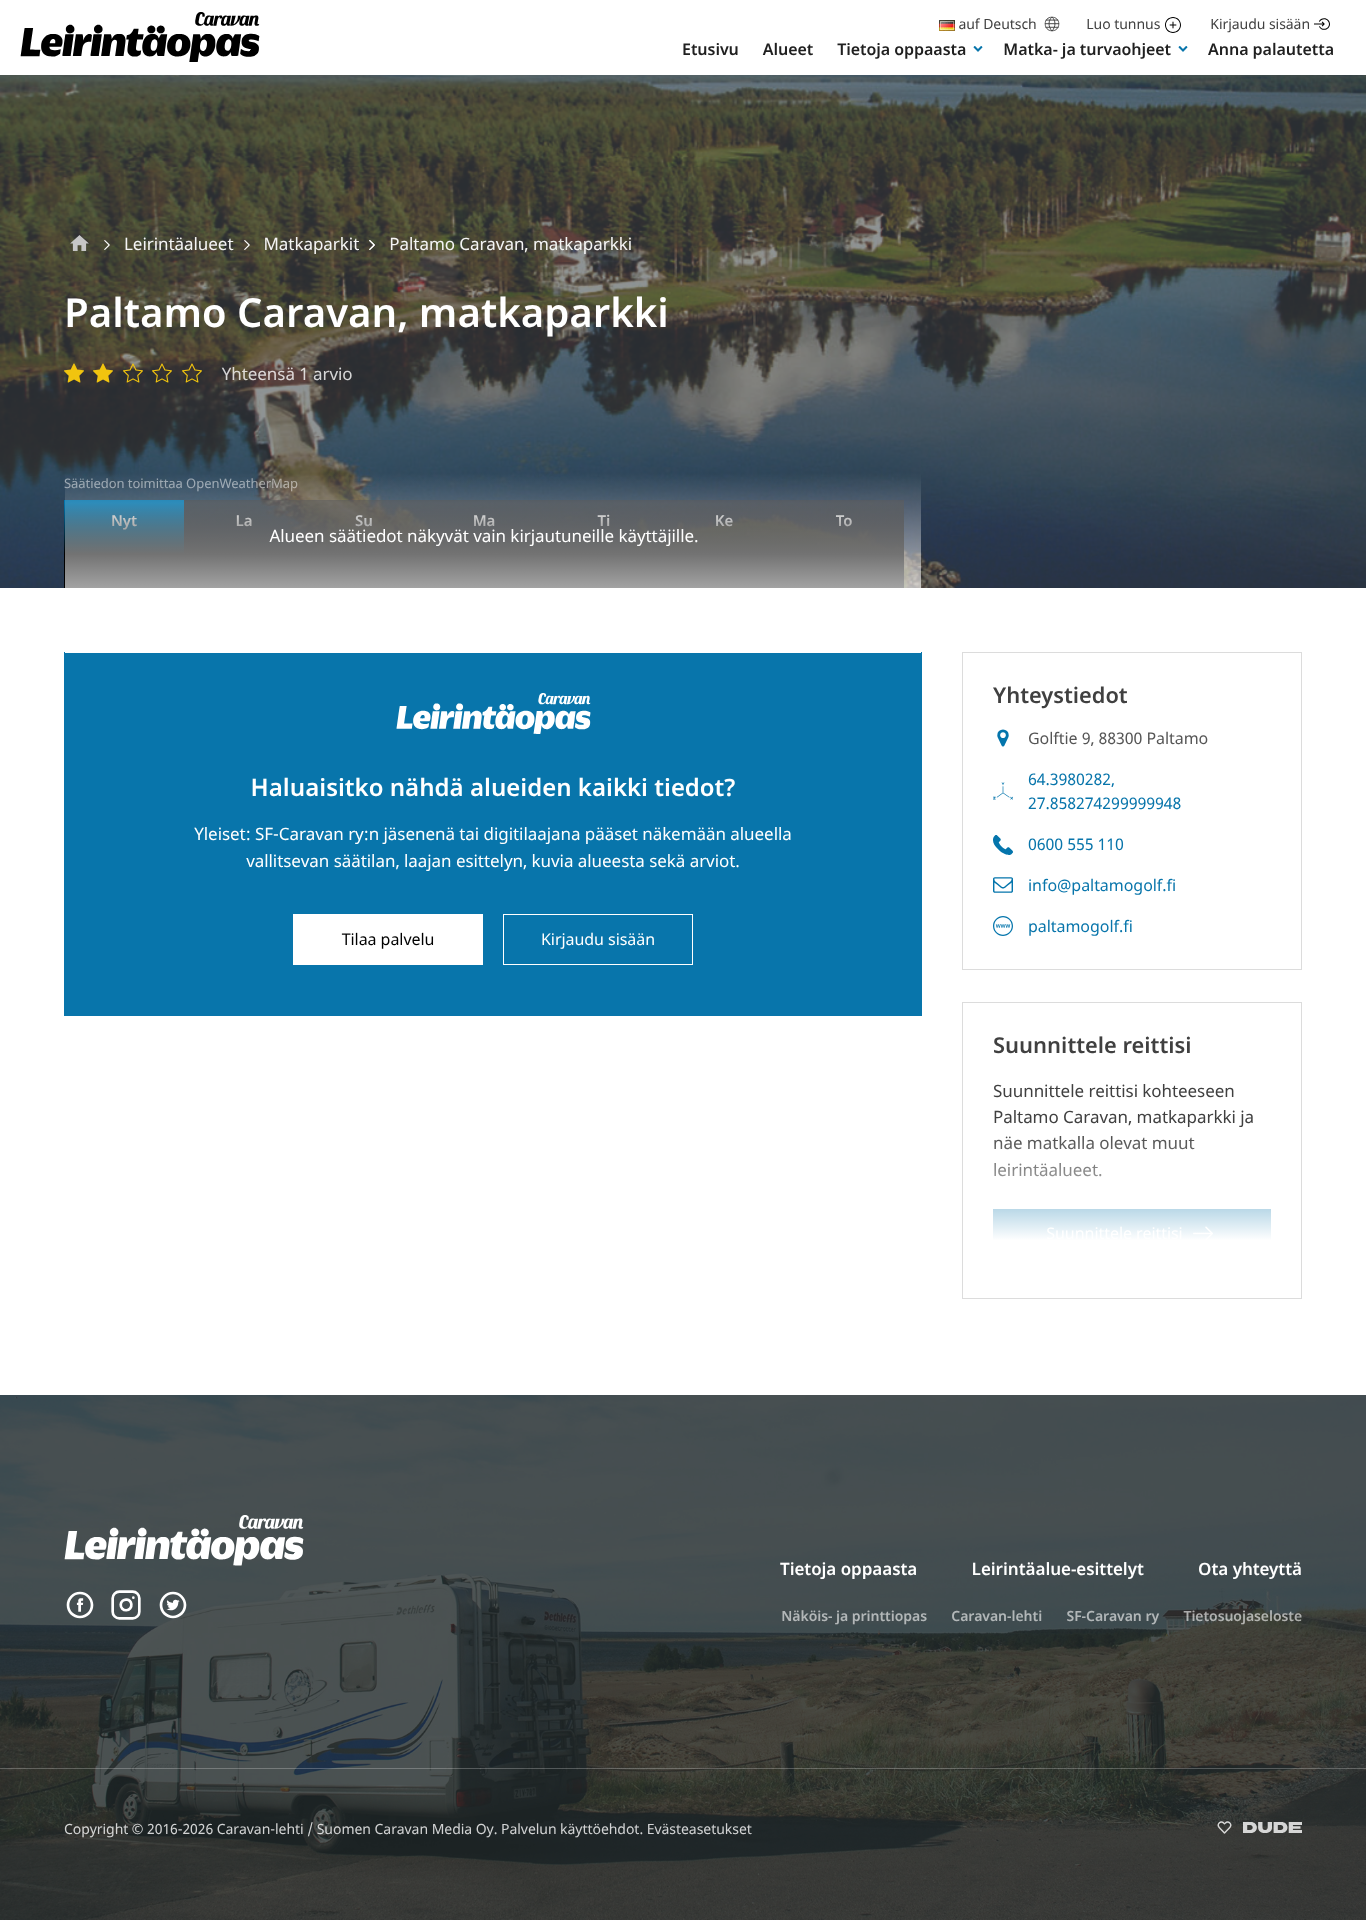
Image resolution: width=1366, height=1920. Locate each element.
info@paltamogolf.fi (1102, 885)
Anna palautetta (1271, 49)
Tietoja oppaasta (901, 49)
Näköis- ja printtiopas (854, 1616)
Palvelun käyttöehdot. (574, 1829)
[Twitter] (173, 1614)
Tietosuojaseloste (1242, 1616)
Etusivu (710, 49)
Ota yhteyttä (1250, 1568)
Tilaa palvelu (388, 939)
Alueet (788, 49)
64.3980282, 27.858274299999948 (1104, 791)
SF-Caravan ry (1112, 1616)
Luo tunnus (1123, 24)
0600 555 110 (1076, 844)
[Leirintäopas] (140, 60)
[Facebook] (80, 1614)
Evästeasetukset (699, 1829)
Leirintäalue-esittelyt (1058, 1568)
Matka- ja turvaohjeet (1087, 49)
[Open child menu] (978, 48)
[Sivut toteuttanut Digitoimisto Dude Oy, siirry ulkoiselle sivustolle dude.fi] (1259, 1831)
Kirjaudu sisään (1260, 24)
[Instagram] (126, 1614)
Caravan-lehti (996, 1616)
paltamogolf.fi (1080, 926)
